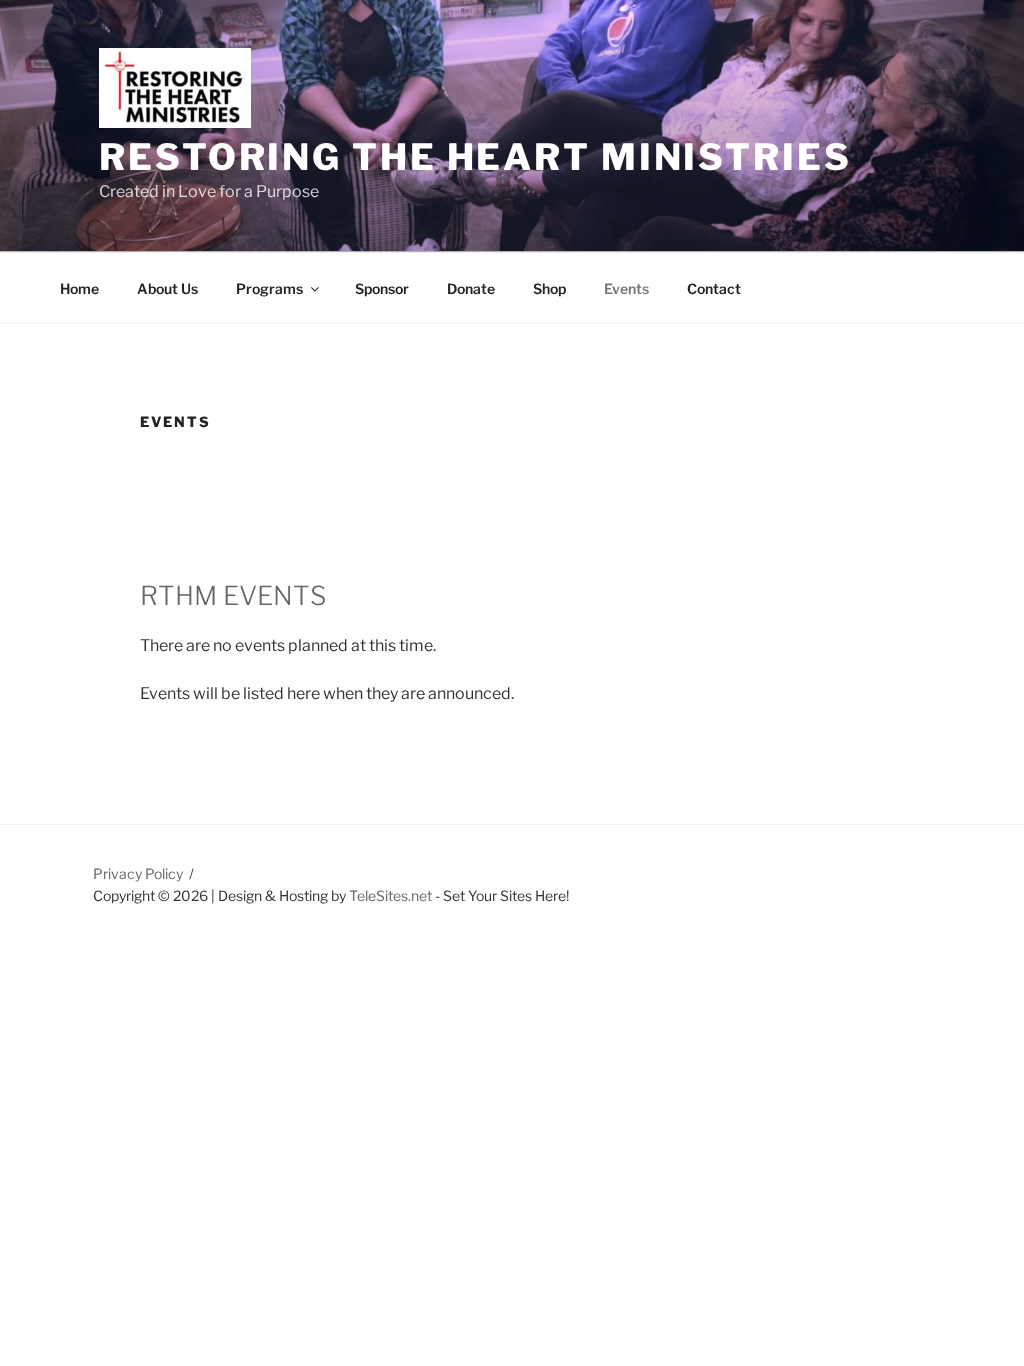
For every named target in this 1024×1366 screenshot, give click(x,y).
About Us (167, 288)
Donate (471, 288)
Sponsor (382, 288)
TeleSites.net (390, 895)
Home (79, 288)
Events (626, 288)
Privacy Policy (138, 873)
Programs (269, 288)
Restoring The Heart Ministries (475, 157)
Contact (714, 288)
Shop (549, 288)
